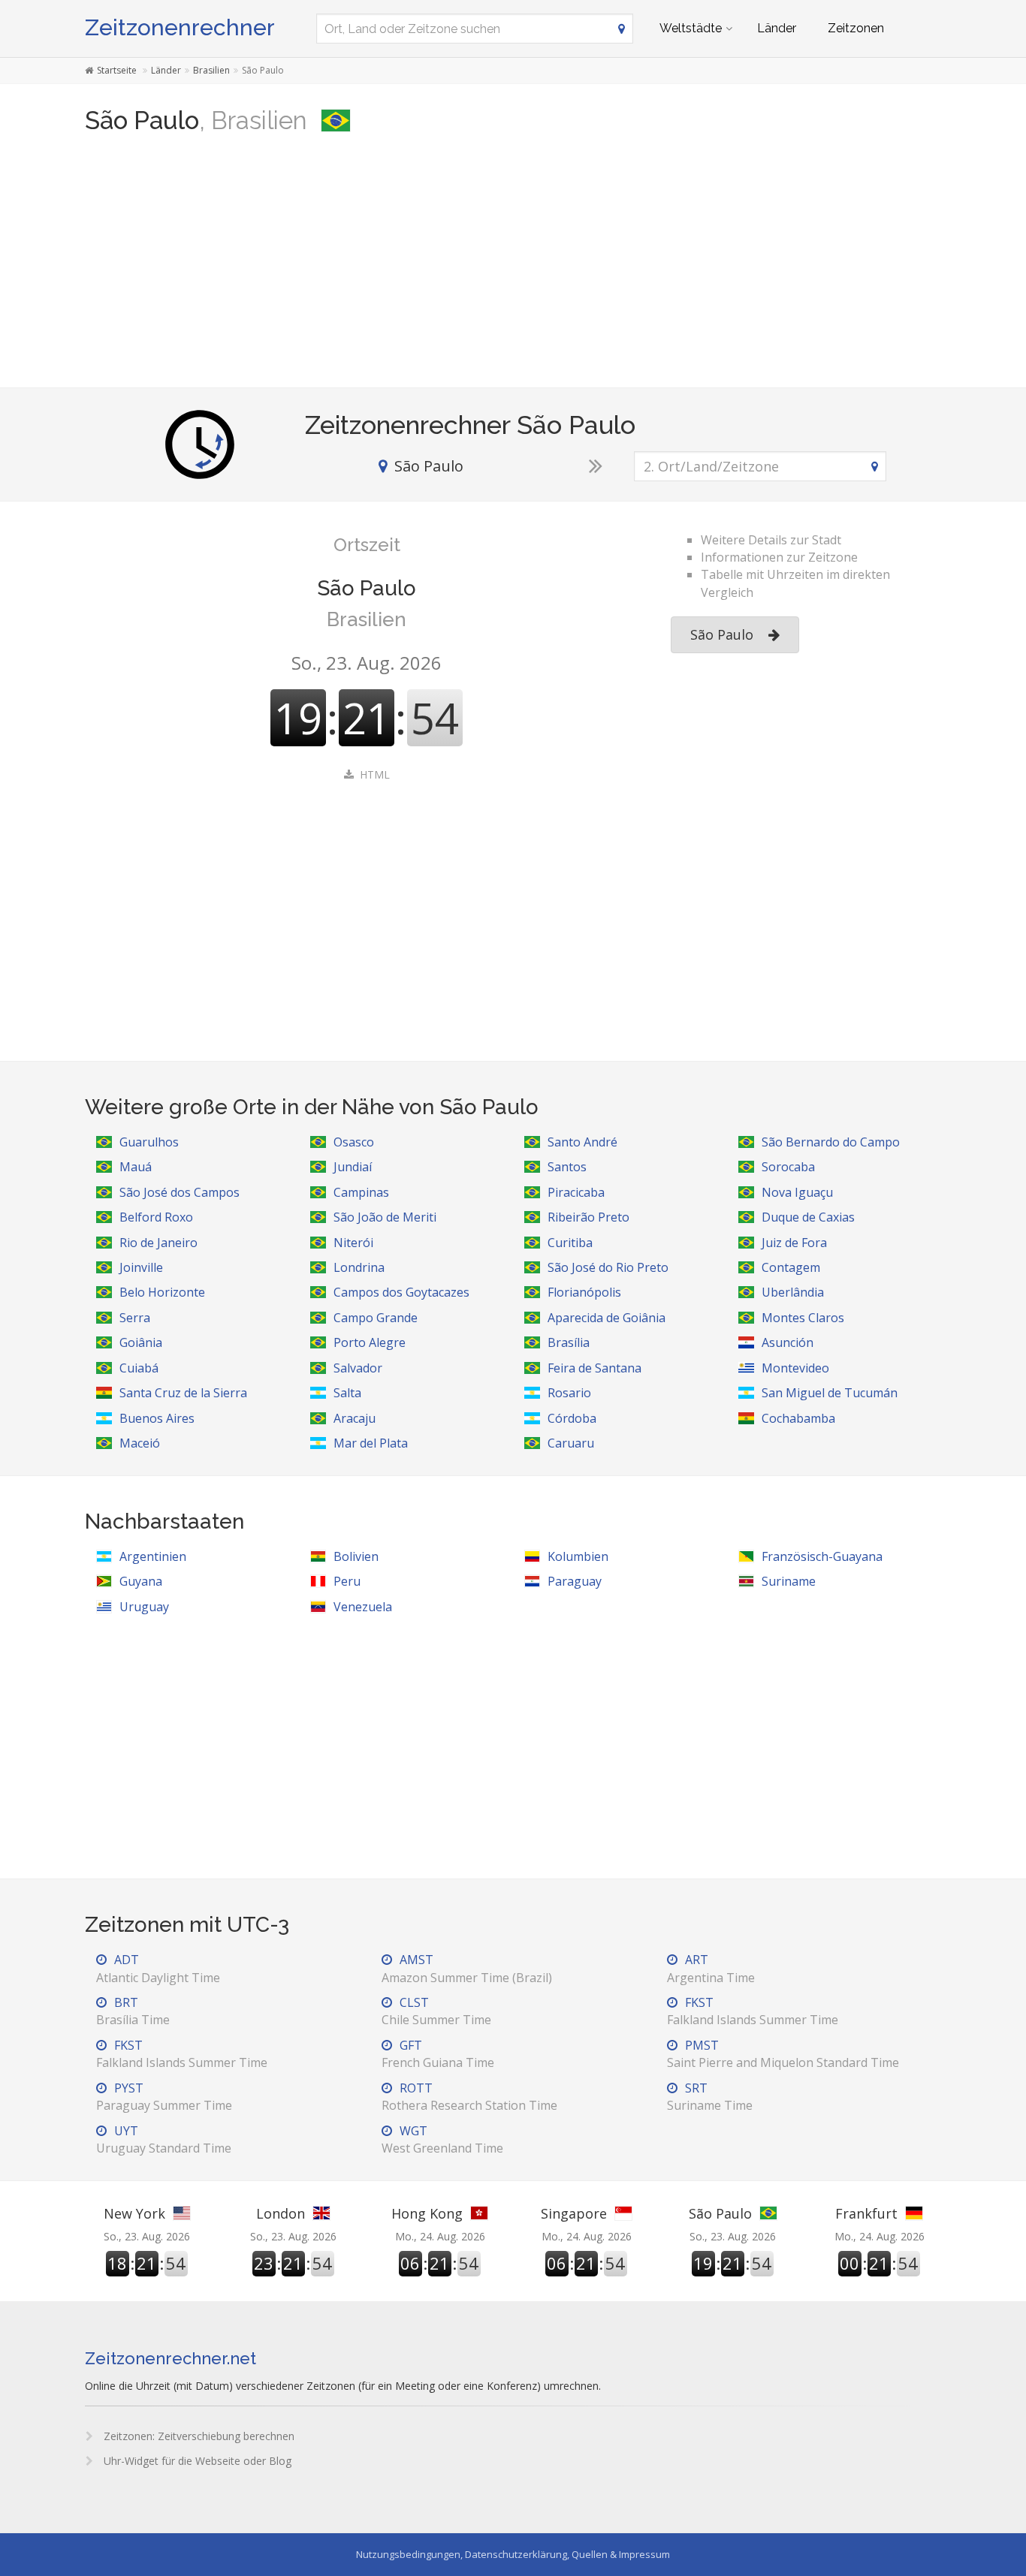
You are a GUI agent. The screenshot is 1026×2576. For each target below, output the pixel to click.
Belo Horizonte (162, 1292)
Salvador (358, 1368)
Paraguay (575, 1581)
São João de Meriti (385, 1217)
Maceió (140, 1443)
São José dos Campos (180, 1192)
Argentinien (153, 1556)
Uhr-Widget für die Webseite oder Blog (196, 2461)
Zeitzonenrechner (180, 27)
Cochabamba (798, 1418)
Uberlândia (793, 1292)
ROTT (469, 2097)
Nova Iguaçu (797, 1192)
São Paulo (722, 634)
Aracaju (355, 1418)
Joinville (141, 1267)
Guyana (141, 1581)
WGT (442, 2139)
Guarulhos (149, 1142)
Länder (777, 28)
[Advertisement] (513, 267)
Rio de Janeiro (158, 1243)
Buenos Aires (157, 1418)
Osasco (354, 1142)
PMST (783, 2054)
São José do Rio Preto (608, 1267)
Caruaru (571, 1443)
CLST (436, 2011)
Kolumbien (578, 1556)
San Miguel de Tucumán (830, 1393)
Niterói (353, 1243)
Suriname (789, 1581)
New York (134, 2213)
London (281, 2213)
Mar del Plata (371, 1443)
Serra (135, 1318)
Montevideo (795, 1368)
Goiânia (141, 1342)
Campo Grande (376, 1318)
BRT (133, 2011)
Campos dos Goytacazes (401, 1292)
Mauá (136, 1167)
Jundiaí (353, 1167)
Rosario (569, 1393)
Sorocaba (788, 1167)
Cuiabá (139, 1368)
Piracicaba (576, 1192)
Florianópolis (584, 1292)
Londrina (359, 1267)
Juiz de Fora (794, 1243)
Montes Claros (803, 1318)
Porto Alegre (370, 1342)
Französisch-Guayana (822, 1556)
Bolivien (356, 1556)
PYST (164, 2097)
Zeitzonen (856, 28)
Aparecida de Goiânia (607, 1318)
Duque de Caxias (808, 1217)
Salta (347, 1393)
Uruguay (144, 1607)
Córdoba (572, 1418)
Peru (347, 1581)
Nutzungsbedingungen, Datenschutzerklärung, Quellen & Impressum (513, 2554)
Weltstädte (691, 28)
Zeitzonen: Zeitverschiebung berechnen (198, 2436)
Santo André (582, 1142)
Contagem (791, 1267)
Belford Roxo (156, 1217)
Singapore (574, 2213)
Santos (567, 1167)
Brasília (569, 1342)
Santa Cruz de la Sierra (183, 1393)
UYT (164, 2139)
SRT (710, 2097)
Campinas (361, 1192)
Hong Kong (427, 2213)
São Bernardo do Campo (831, 1142)
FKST (753, 2011)
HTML (375, 774)
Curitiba (570, 1243)
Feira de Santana (594, 1368)
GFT (438, 2054)
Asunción (788, 1342)
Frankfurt (866, 2213)
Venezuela (363, 1607)
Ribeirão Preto (588, 1217)
